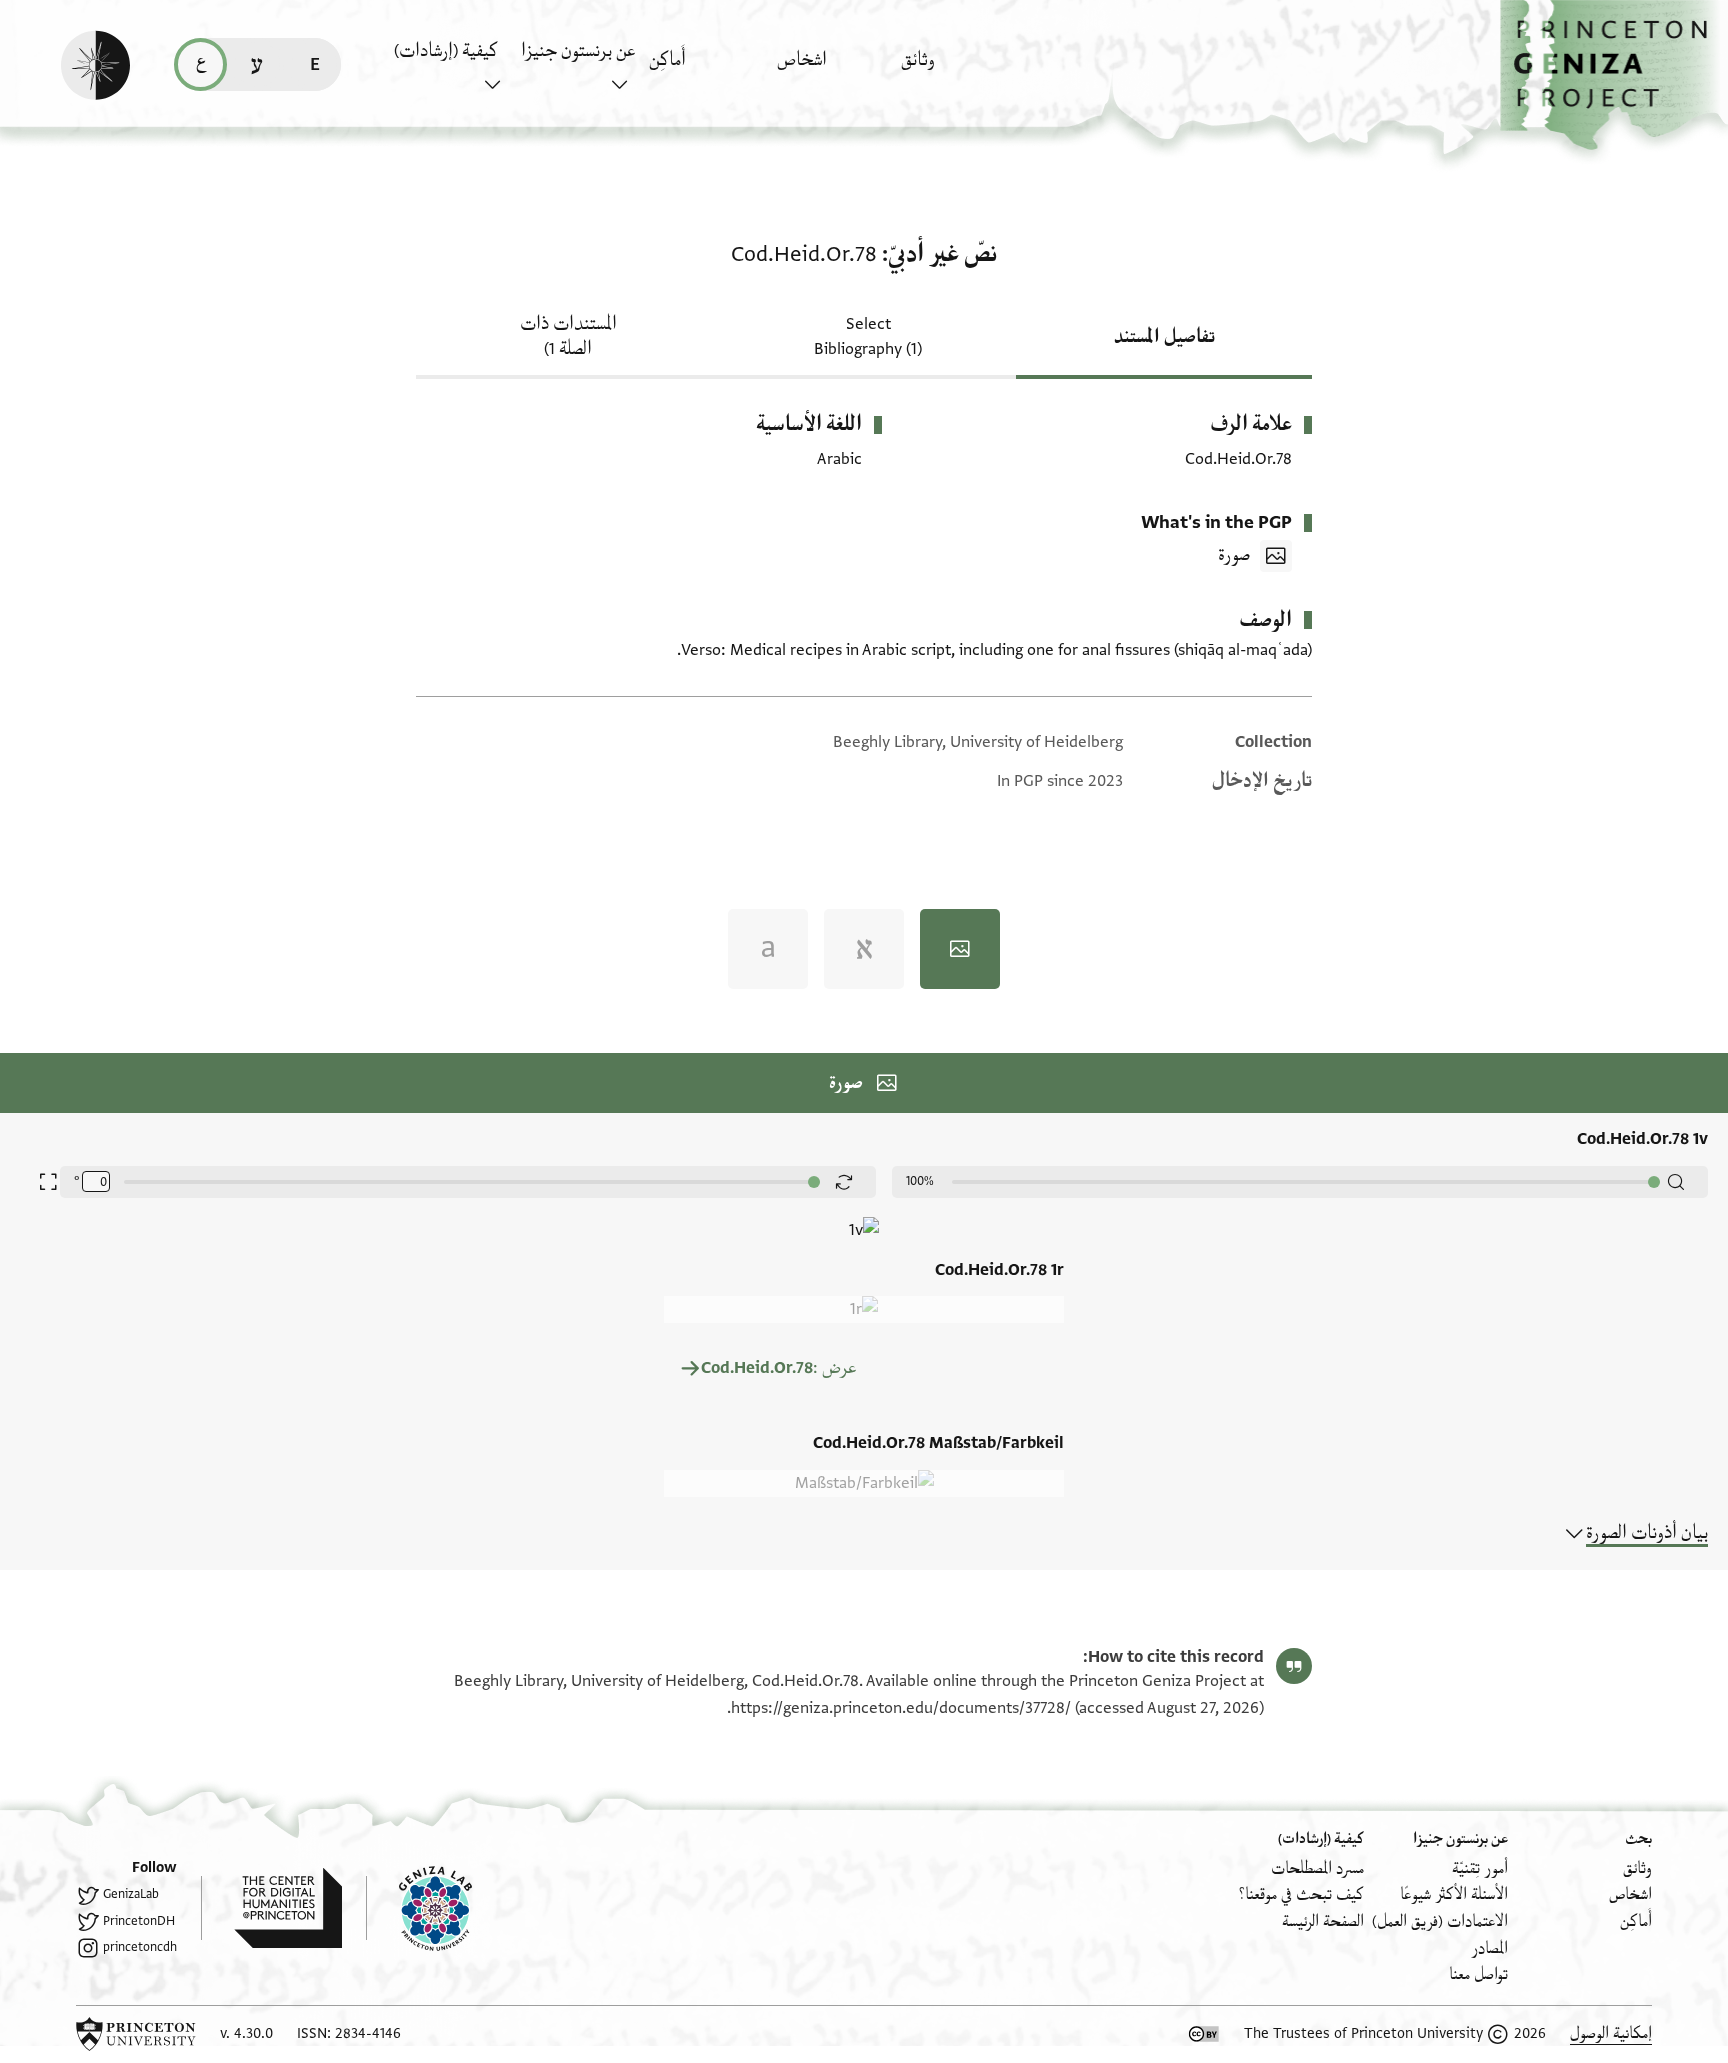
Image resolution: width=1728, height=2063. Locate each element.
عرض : (778, 1368)
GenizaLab (131, 1894)
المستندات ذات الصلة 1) (568, 336)
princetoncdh (140, 1947)
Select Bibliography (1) (868, 336)
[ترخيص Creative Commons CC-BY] (1204, 2034)
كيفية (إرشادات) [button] (446, 51)
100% (920, 1181)
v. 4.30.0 (246, 2033)
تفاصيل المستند (1164, 337)
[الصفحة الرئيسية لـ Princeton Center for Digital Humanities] (271, 1908)
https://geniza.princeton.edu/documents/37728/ (901, 1708)
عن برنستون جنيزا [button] (578, 51)
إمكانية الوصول (1611, 2033)
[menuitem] (959, 69)
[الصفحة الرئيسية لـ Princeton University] (136, 2034)
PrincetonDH (139, 1921)
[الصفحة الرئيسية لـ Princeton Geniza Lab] (419, 1908)
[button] (1614, 75)
